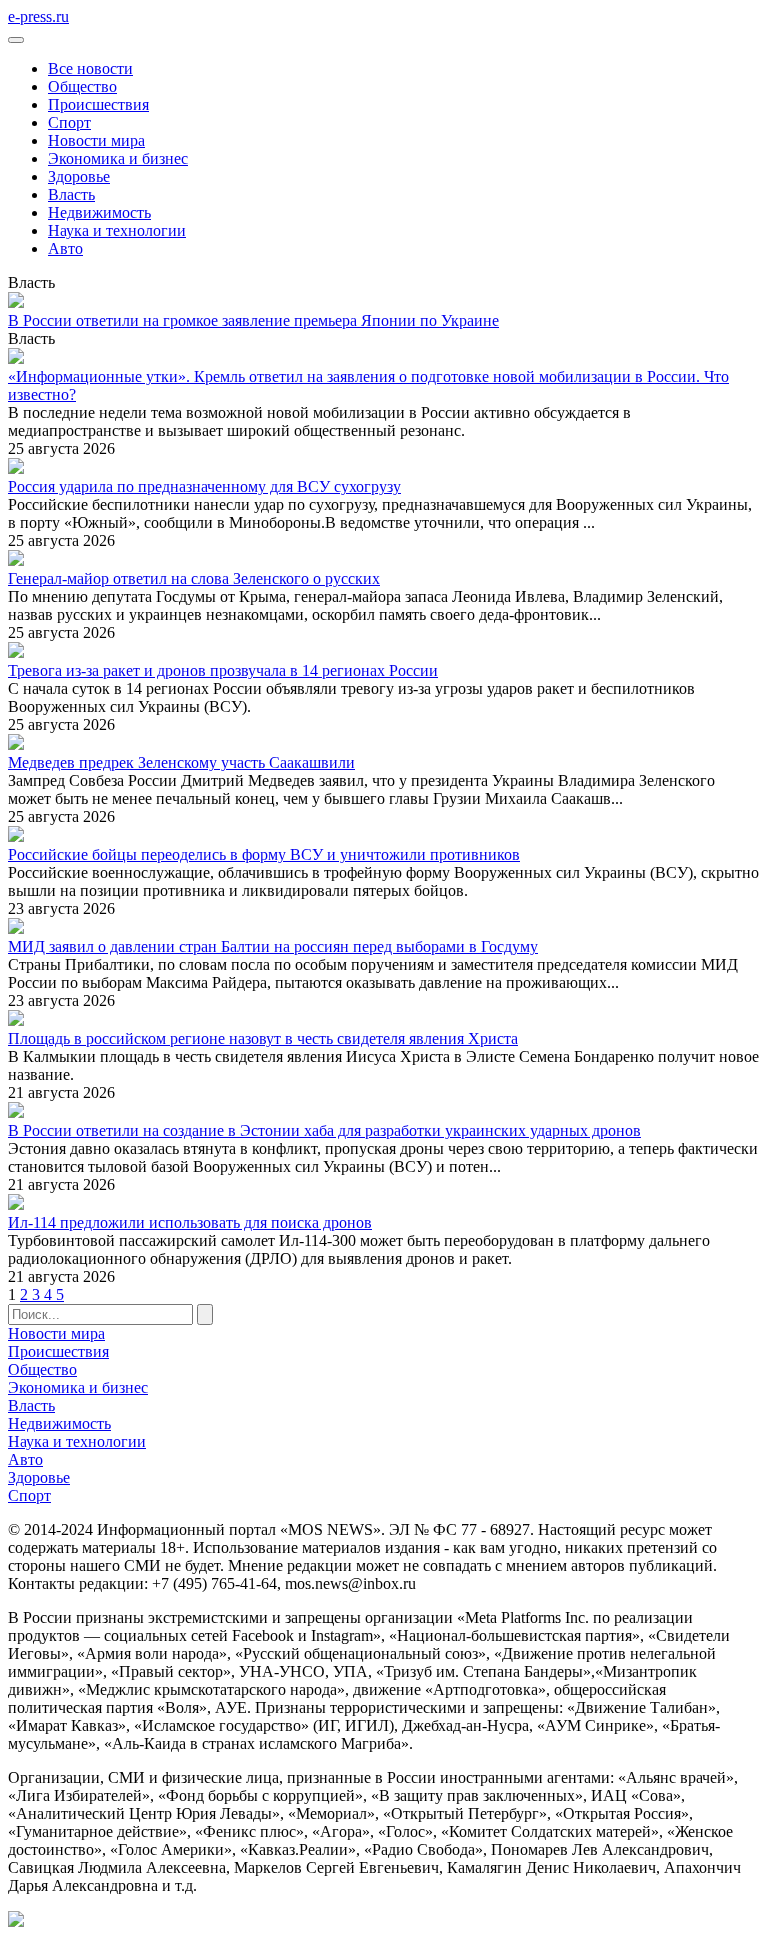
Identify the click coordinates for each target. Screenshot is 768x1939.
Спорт (69, 122)
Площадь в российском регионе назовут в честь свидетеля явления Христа (263, 1038)
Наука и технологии (117, 230)
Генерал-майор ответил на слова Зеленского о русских (194, 578)
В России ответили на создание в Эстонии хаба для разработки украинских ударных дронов (324, 1130)
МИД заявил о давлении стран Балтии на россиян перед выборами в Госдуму (273, 946)
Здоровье (79, 176)
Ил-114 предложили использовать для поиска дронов (190, 1222)
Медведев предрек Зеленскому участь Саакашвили (181, 762)
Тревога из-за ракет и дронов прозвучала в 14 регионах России (223, 670)
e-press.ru (38, 16)
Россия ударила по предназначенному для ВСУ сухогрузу (204, 486)
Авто (65, 248)
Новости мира (96, 140)
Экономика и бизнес (118, 158)
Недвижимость (99, 212)
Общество (82, 86)
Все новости (90, 68)
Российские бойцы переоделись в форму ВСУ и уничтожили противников (264, 854)
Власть (71, 194)
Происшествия (98, 104)
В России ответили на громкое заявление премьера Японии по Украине (253, 320)
